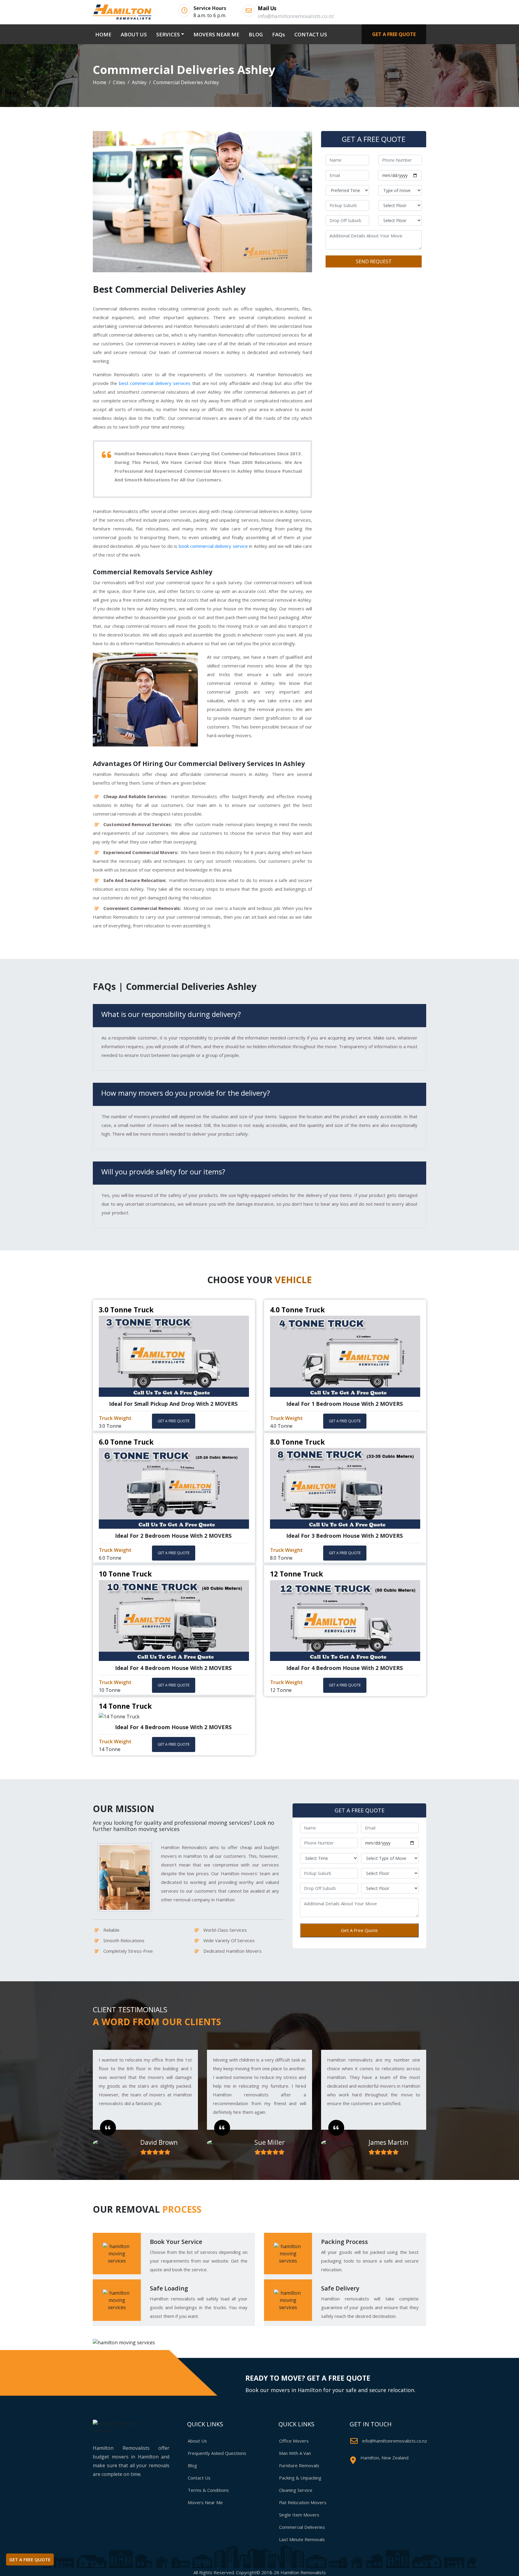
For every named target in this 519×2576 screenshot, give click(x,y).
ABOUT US (134, 34)
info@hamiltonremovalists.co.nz (395, 2441)
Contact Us (199, 2478)
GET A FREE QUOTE (394, 34)
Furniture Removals (299, 2465)
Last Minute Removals (302, 2539)
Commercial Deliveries (302, 2527)
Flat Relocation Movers (303, 2502)
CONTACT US (311, 34)
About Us (197, 2441)
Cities (119, 82)
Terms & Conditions (208, 2490)
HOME (105, 34)
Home (100, 82)
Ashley (139, 82)
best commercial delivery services (155, 383)
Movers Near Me (205, 2502)
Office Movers (294, 2441)
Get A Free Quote (359, 1930)
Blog (192, 2465)
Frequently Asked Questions (217, 2453)
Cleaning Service (296, 2490)
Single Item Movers (299, 2515)
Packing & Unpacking (300, 2478)
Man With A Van (295, 2453)
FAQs (279, 34)
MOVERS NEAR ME (216, 34)
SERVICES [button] (168, 34)
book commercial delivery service (213, 546)
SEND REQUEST (374, 262)
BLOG (256, 34)
